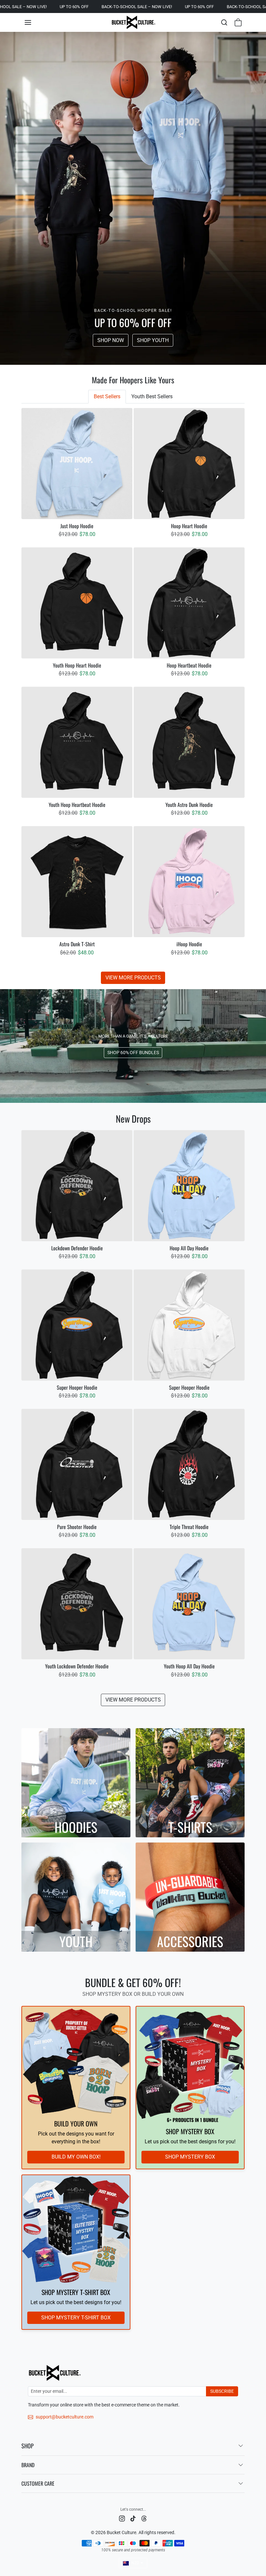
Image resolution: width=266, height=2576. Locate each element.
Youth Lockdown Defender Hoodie (77, 1666)
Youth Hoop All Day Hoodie (189, 1666)
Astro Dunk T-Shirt (77, 944)
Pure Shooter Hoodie (77, 1527)
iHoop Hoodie (189, 944)
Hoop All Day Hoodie (189, 1248)
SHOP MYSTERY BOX (190, 2157)
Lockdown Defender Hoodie (77, 1248)
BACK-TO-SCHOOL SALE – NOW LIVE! (78, 7)
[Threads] (144, 2518)
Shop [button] (28, 2446)
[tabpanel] (133, 696)
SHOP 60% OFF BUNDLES (133, 1052)
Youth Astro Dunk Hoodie (189, 805)
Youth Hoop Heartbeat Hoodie (77, 805)
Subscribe (222, 2391)
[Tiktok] (133, 2518)
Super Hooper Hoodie (77, 1388)
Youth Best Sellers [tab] (152, 396)
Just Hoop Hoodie (77, 526)
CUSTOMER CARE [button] (38, 2483)
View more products (133, 978)
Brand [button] (28, 2465)
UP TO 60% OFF (15, 7)
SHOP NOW (111, 340)
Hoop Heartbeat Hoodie (189, 665)
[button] (28, 22)
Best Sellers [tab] (107, 396)
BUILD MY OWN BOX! (76, 2157)
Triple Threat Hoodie (189, 1527)
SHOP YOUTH (153, 340)
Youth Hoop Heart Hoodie (77, 665)
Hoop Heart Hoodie (189, 526)
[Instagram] (122, 2518)
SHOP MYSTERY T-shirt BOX (76, 2318)
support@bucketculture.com (65, 2417)
